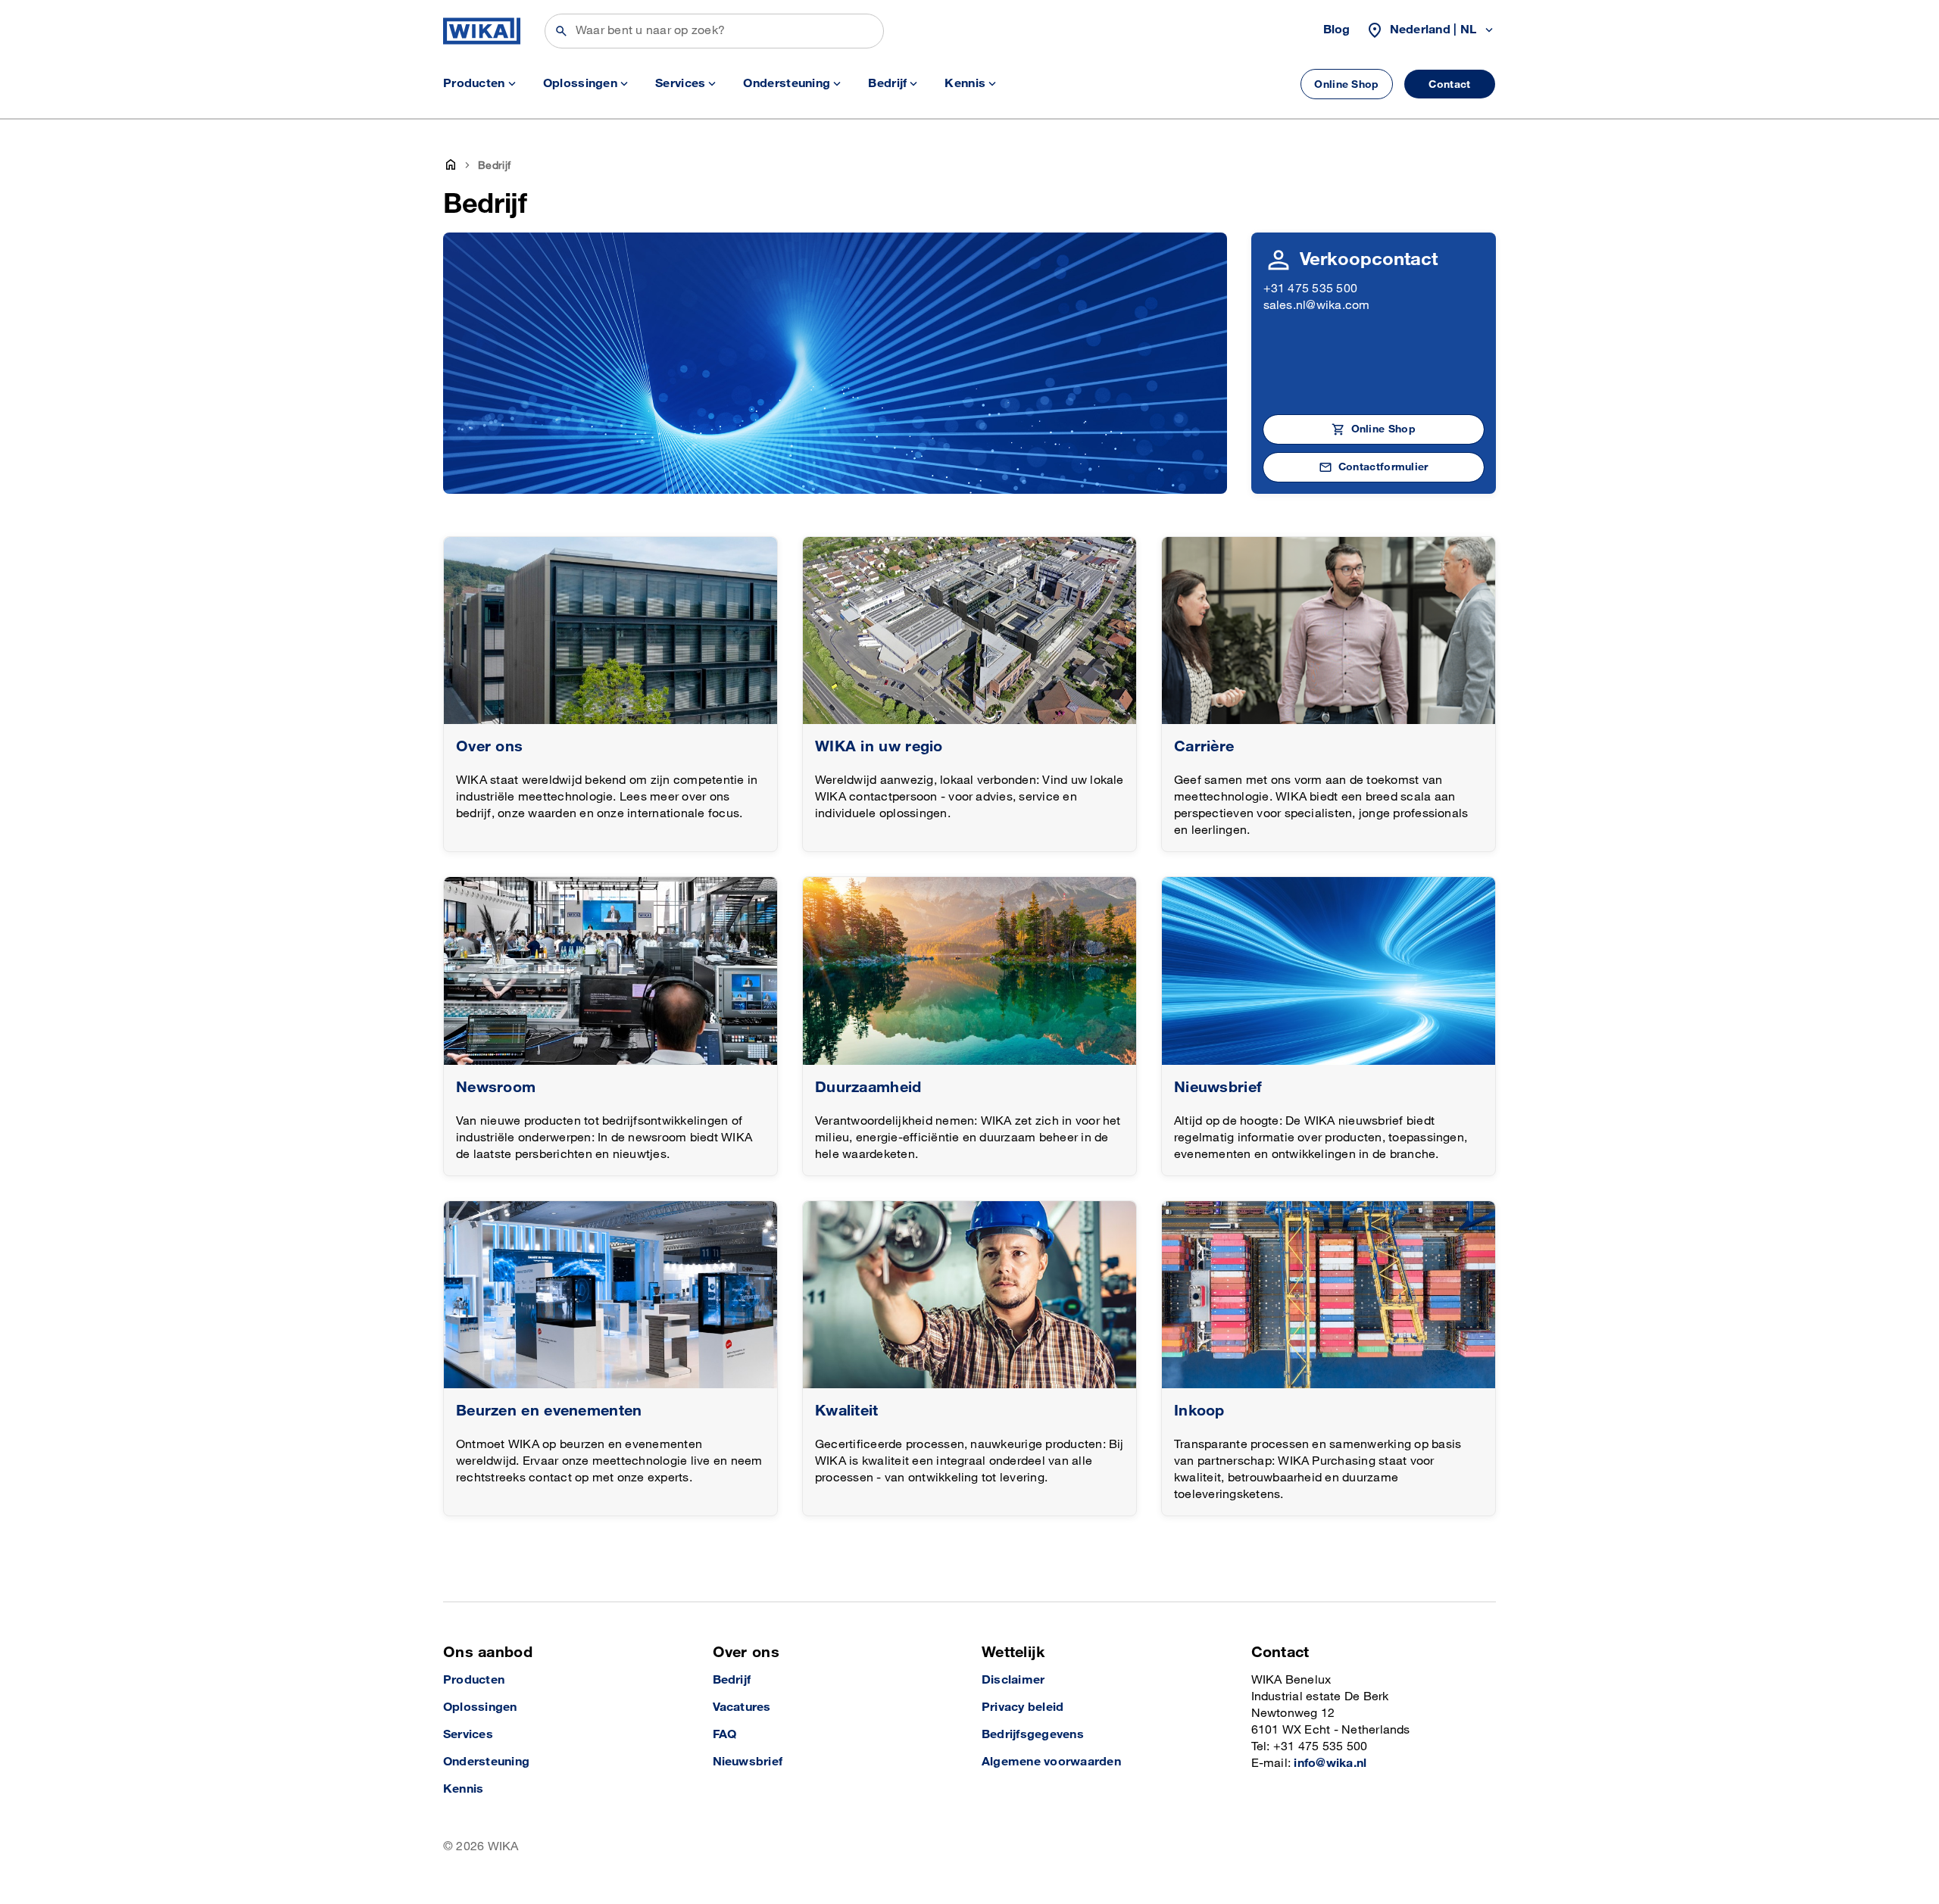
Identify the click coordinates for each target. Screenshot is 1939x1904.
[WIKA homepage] (482, 31)
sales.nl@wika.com (1317, 306)
